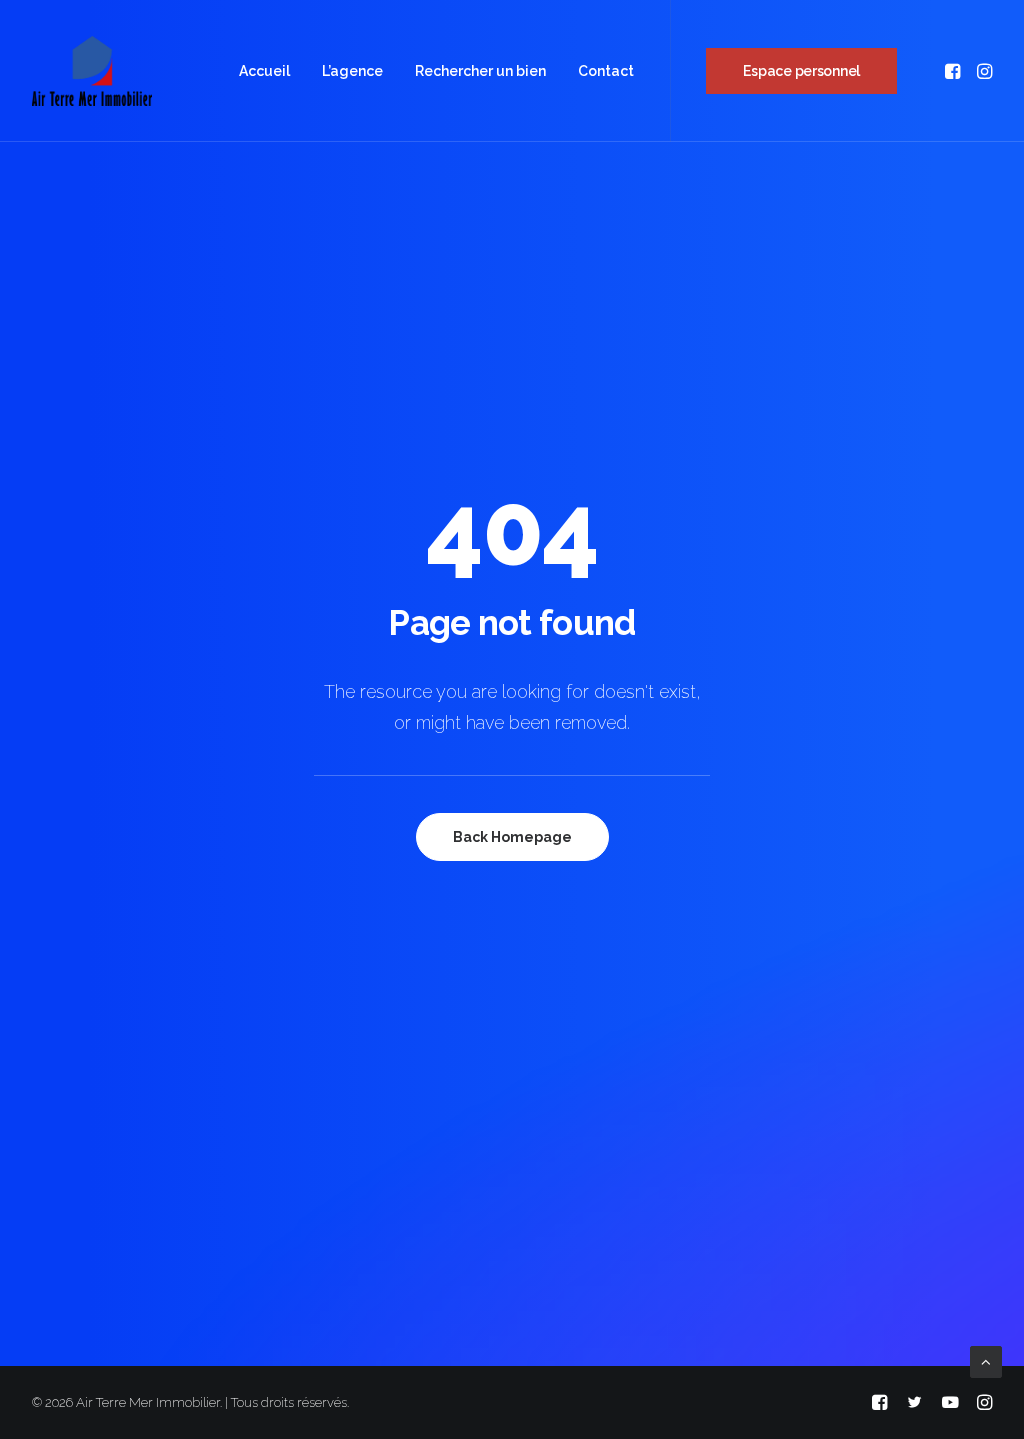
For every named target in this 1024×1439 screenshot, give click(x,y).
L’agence (352, 71)
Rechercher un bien (480, 71)
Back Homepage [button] (512, 837)
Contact (606, 71)
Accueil (264, 71)
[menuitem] (264, 71)
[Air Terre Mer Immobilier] (92, 71)
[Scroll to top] (986, 1361)
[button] (954, 71)
